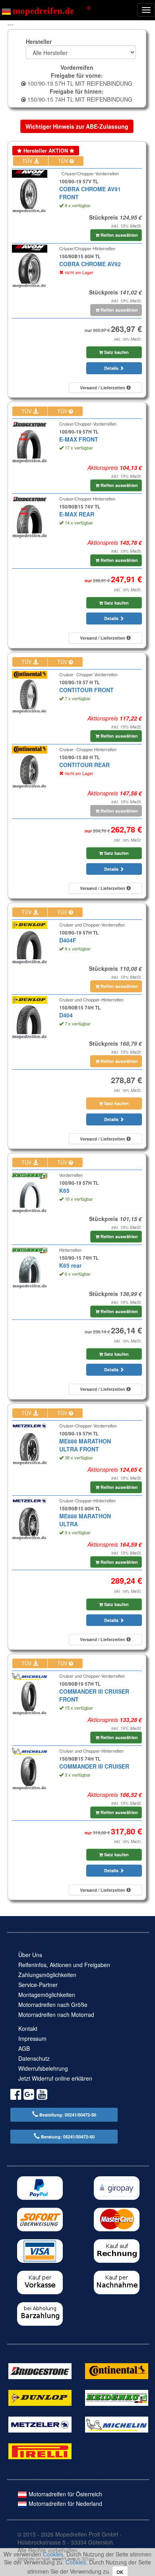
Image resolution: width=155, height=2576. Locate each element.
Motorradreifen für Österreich (65, 2494)
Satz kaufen (116, 352)
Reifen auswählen (119, 235)
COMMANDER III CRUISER (94, 1766)
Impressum (32, 2038)
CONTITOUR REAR (84, 765)
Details (112, 368)
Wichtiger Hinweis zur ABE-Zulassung (77, 126)
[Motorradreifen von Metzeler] (40, 2424)
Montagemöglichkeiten (47, 1995)
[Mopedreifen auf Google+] (29, 2096)
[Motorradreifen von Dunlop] (40, 2397)
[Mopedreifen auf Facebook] (16, 2096)
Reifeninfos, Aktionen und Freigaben (64, 1965)
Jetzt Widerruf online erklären (55, 2078)
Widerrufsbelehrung (43, 2068)
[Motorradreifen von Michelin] (117, 2424)
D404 (66, 1015)
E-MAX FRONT (79, 439)
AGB (24, 2048)
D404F (68, 940)
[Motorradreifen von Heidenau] (117, 2397)
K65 (64, 1190)
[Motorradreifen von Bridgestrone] (40, 2370)
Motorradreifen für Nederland (65, 2503)
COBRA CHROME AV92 (90, 264)
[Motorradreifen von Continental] (117, 2370)
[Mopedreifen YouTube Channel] (42, 2096)
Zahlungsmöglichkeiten (47, 1975)
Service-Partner (38, 1985)
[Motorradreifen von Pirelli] (40, 2450)
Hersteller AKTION (46, 151)
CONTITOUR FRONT (86, 690)
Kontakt (28, 2028)
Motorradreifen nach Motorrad (56, 2014)
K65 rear (70, 1265)
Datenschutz (34, 2058)
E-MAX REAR (77, 514)
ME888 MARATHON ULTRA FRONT (85, 1445)
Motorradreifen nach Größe (53, 2005)
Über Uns (30, 1955)
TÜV (28, 161)
